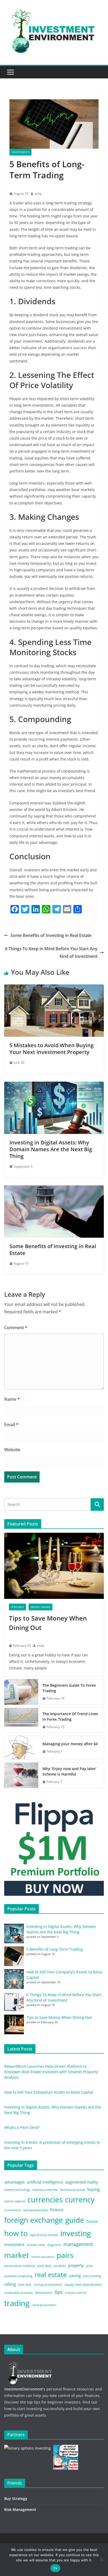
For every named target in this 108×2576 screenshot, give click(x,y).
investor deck (36, 2245)
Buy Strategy (16, 2499)
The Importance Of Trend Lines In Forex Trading (70, 1716)
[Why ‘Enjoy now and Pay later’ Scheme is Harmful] (21, 1775)
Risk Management (20, 2509)
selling (10, 2284)
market (17, 2255)
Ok (55, 2568)
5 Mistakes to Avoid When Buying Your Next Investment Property (52, 1049)
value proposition (44, 2305)
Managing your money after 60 (70, 1744)
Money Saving (40, 1607)
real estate (51, 2275)
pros (89, 2266)
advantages (14, 2182)
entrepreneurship (36, 2210)
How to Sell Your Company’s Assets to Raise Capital (49, 2092)
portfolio (60, 2266)
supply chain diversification (83, 2285)
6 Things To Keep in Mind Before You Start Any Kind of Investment (51, 952)
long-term (54, 2245)
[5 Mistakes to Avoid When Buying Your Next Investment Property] (54, 988)
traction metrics (76, 2293)
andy (38, 194)
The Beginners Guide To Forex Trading (69, 1688)
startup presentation (48, 2285)
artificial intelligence (45, 2182)
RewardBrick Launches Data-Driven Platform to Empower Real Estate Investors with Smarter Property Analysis (51, 2072)
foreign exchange (34, 2220)
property (76, 2265)
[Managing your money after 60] (21, 1748)
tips (59, 2292)
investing (75, 2233)
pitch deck (44, 2266)
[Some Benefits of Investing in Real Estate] (54, 1189)
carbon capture (15, 2201)
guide (75, 2220)
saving (75, 2275)
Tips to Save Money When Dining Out (48, 1623)
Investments (20, 152)
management (78, 2244)
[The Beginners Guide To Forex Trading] (21, 1692)
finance (57, 2210)
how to (16, 2233)
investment (14, 2244)
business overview (45, 2190)
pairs (65, 2255)
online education (43, 2257)
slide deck (25, 2285)
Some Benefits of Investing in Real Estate (51, 935)
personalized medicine (20, 2266)
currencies (45, 2199)
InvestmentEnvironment (23, 2389)
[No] (101, 2560)
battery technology (17, 2190)
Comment (16, 1328)
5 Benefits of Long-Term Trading (55, 1949)
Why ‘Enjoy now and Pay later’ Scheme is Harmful (69, 1771)
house (92, 2221)
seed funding (92, 2276)
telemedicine (44, 2293)
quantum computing (18, 2276)
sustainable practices (18, 2293)
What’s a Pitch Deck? (22, 2127)
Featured (17, 1607)
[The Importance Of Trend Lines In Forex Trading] (21, 1720)
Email (11, 1425)
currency (80, 2199)
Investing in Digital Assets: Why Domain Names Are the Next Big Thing (51, 1149)
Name (12, 1399)
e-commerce (13, 2210)
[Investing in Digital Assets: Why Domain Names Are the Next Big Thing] (54, 1085)
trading (17, 2303)
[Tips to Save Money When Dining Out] (54, 1566)
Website (12, 1450)
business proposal (72, 2190)
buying (93, 2189)
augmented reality (82, 2182)
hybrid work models (44, 2235)
